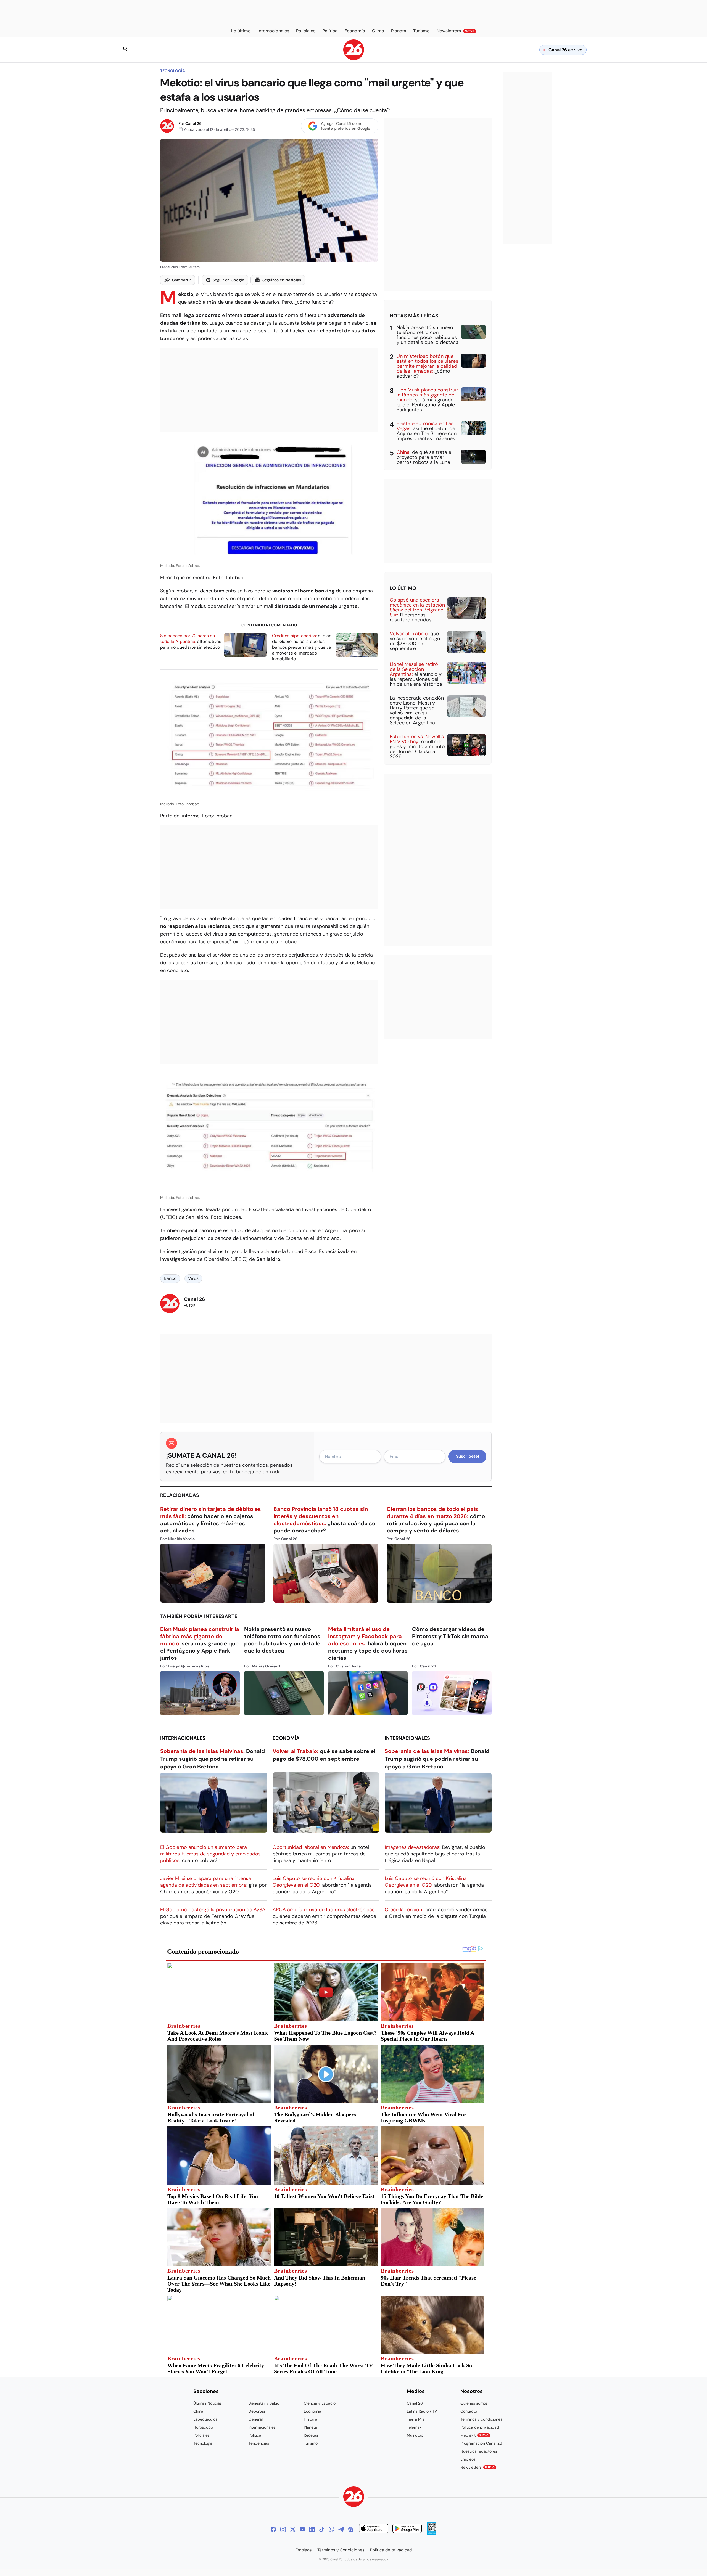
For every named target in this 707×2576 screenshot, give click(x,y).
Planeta (310, 2427)
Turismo (311, 2443)
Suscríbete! (467, 1456)
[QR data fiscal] (432, 2533)
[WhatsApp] (331, 2529)
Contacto (469, 2411)
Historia (311, 2419)
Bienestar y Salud (264, 2403)
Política (255, 2435)
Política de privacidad (480, 2427)
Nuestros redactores (479, 2451)
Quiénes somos (474, 2403)
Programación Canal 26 (481, 2443)
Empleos (468, 2459)
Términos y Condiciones (341, 2550)
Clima (198, 2411)
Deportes (257, 2411)
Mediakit (474, 2435)
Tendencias (259, 2443)
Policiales (201, 2435)
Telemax (414, 2427)
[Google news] (351, 2529)
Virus (193, 1278)
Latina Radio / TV (422, 2411)
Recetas (311, 2435)
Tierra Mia (416, 2419)
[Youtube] (302, 2529)
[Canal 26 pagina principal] (354, 59)
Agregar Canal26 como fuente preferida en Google (345, 126)
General (256, 2419)
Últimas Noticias (208, 2403)
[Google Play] (407, 2529)
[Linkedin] (312, 2529)
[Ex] (293, 2529)
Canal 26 (193, 123)
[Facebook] (273, 2529)
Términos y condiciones (481, 2419)
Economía (286, 1738)
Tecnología (173, 71)
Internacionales (183, 1738)
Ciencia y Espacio (320, 2403)
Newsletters (478, 2467)
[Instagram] (283, 2529)
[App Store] (374, 2529)
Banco (170, 1278)
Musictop (415, 2435)
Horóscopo (203, 2427)
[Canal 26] (354, 2497)
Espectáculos (205, 2419)
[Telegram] (341, 2529)
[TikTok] (322, 2529)
